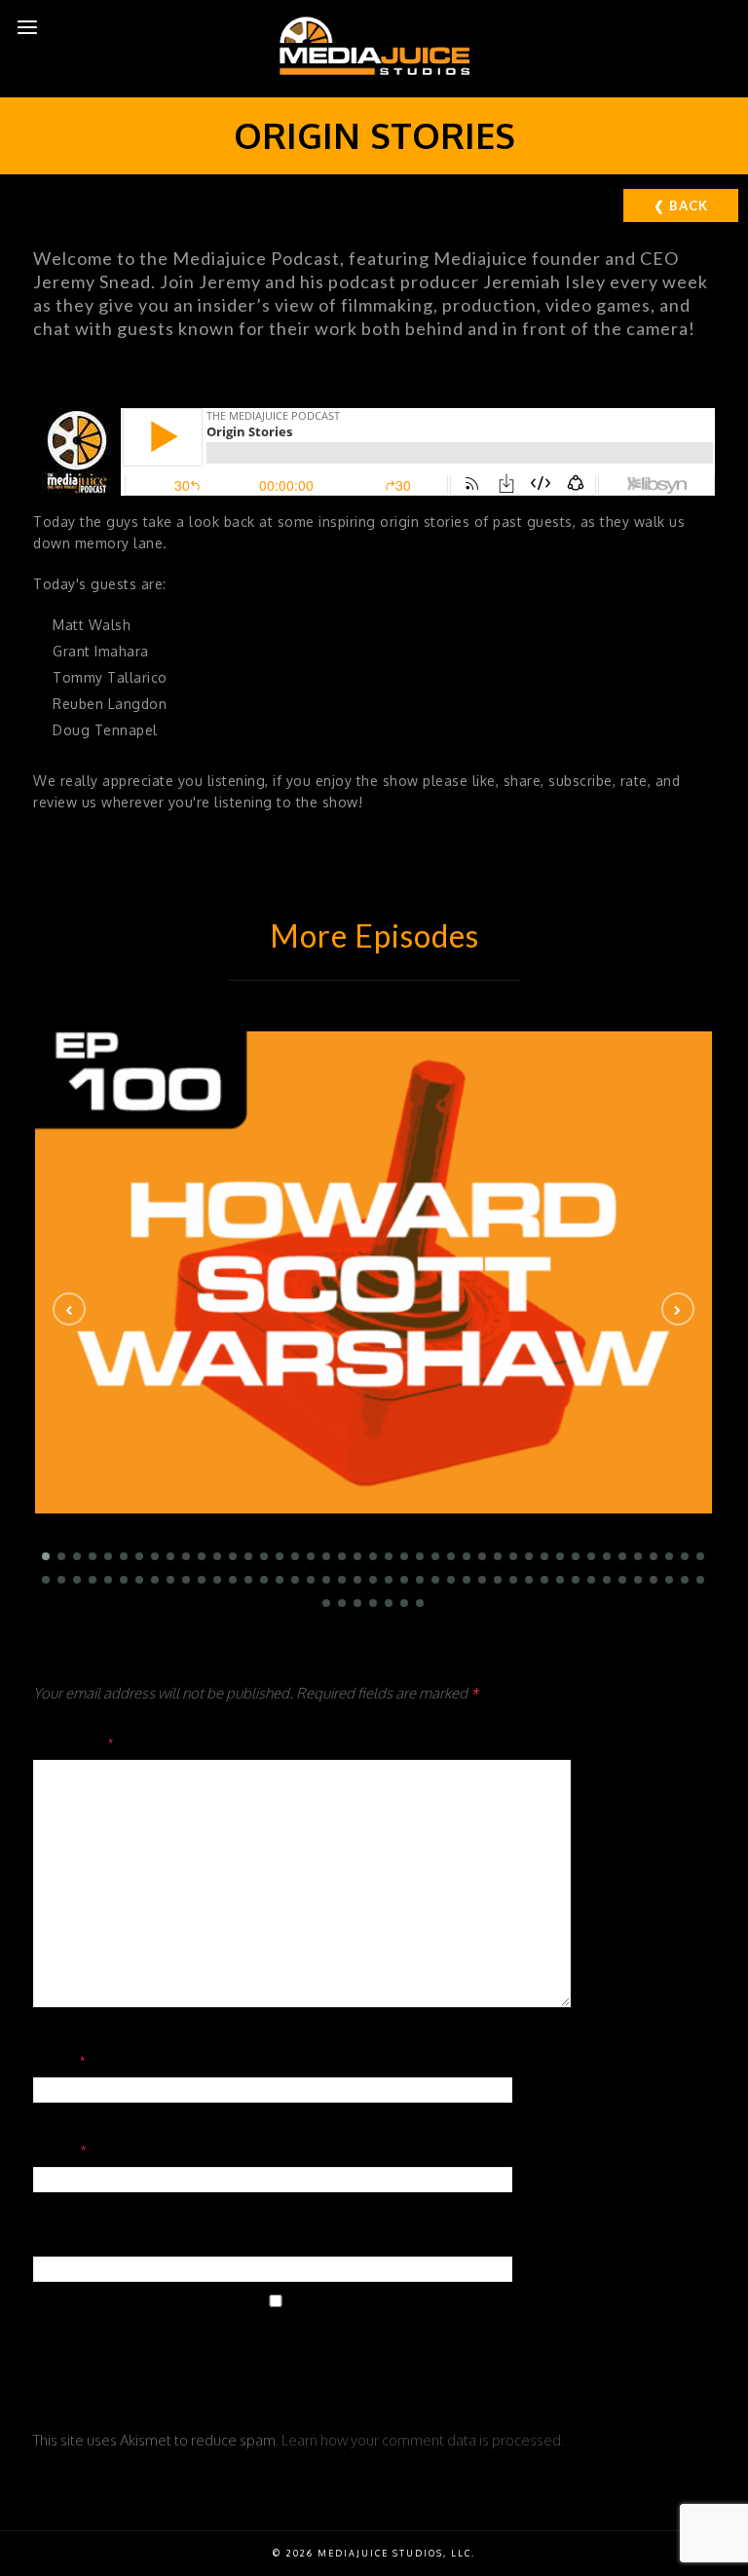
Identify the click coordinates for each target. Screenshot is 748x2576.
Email (61, 2149)
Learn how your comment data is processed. (423, 2440)
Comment (75, 1742)
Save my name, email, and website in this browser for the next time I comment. (347, 2354)
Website (65, 2239)
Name (60, 2060)
